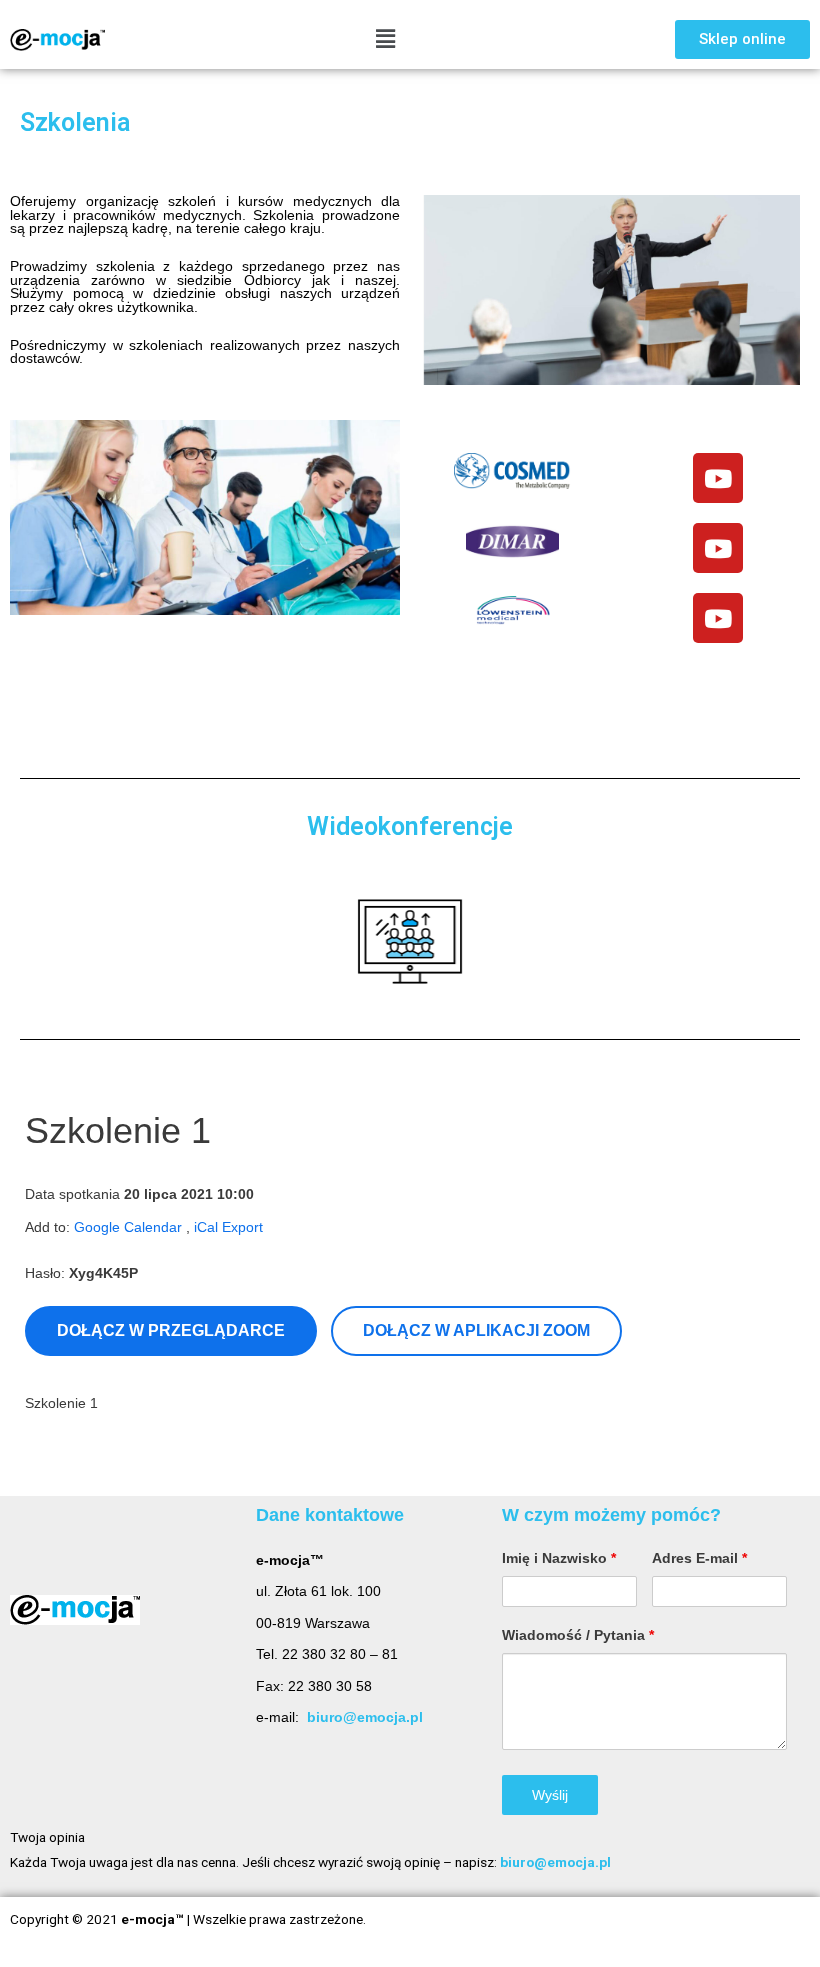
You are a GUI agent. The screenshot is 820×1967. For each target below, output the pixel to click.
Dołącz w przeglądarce (171, 1330)
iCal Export (228, 1227)
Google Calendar (128, 1227)
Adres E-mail (699, 1558)
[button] (742, 39)
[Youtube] (718, 478)
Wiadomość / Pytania (578, 1635)
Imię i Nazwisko (559, 1558)
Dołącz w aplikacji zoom (476, 1330)
